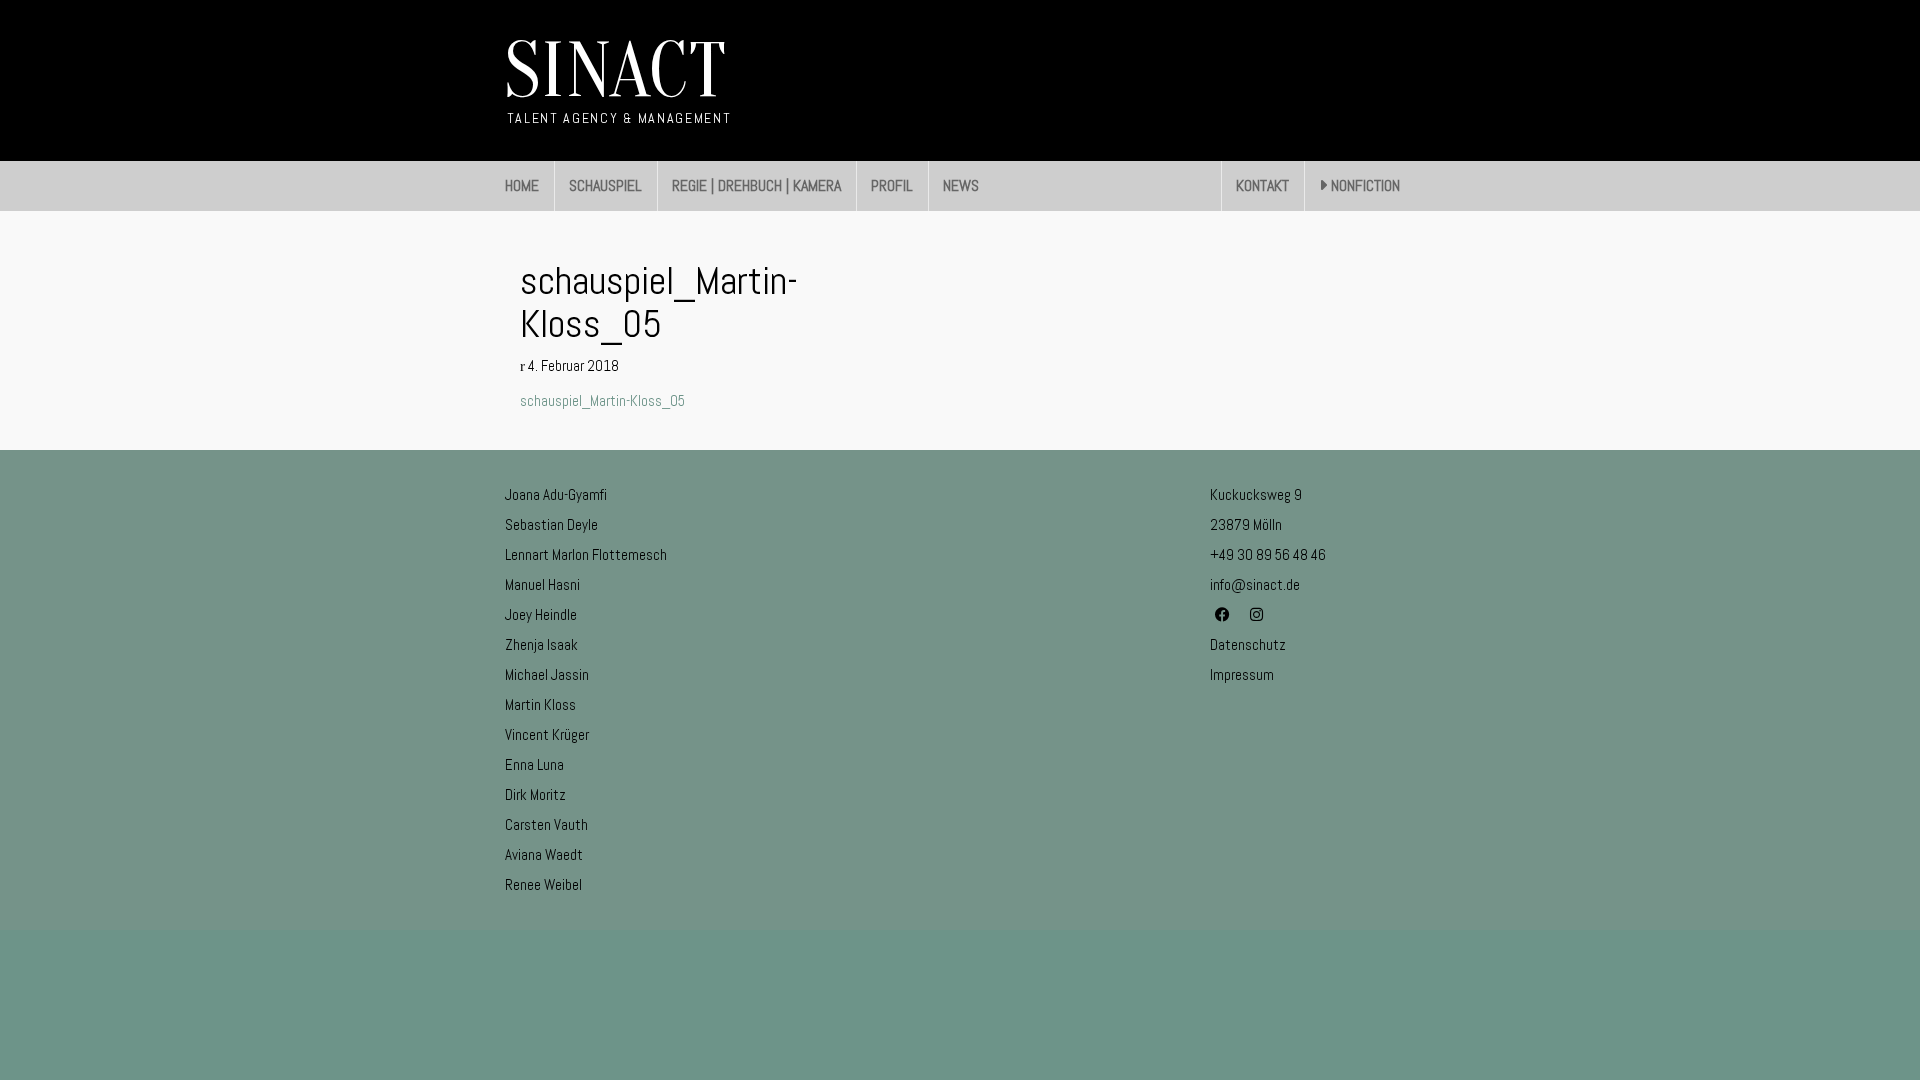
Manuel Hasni (542, 584)
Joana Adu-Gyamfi (556, 494)
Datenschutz (1248, 644)
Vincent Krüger (547, 734)
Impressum (1242, 674)
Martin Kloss (540, 704)
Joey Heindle (541, 614)
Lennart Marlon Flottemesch (586, 554)
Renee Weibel (543, 884)
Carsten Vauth (546, 824)
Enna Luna (534, 764)
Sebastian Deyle (551, 524)
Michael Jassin (547, 674)
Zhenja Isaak (541, 644)
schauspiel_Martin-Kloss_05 (602, 400)
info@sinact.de (1255, 584)
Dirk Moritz (535, 794)
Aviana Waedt (544, 854)
